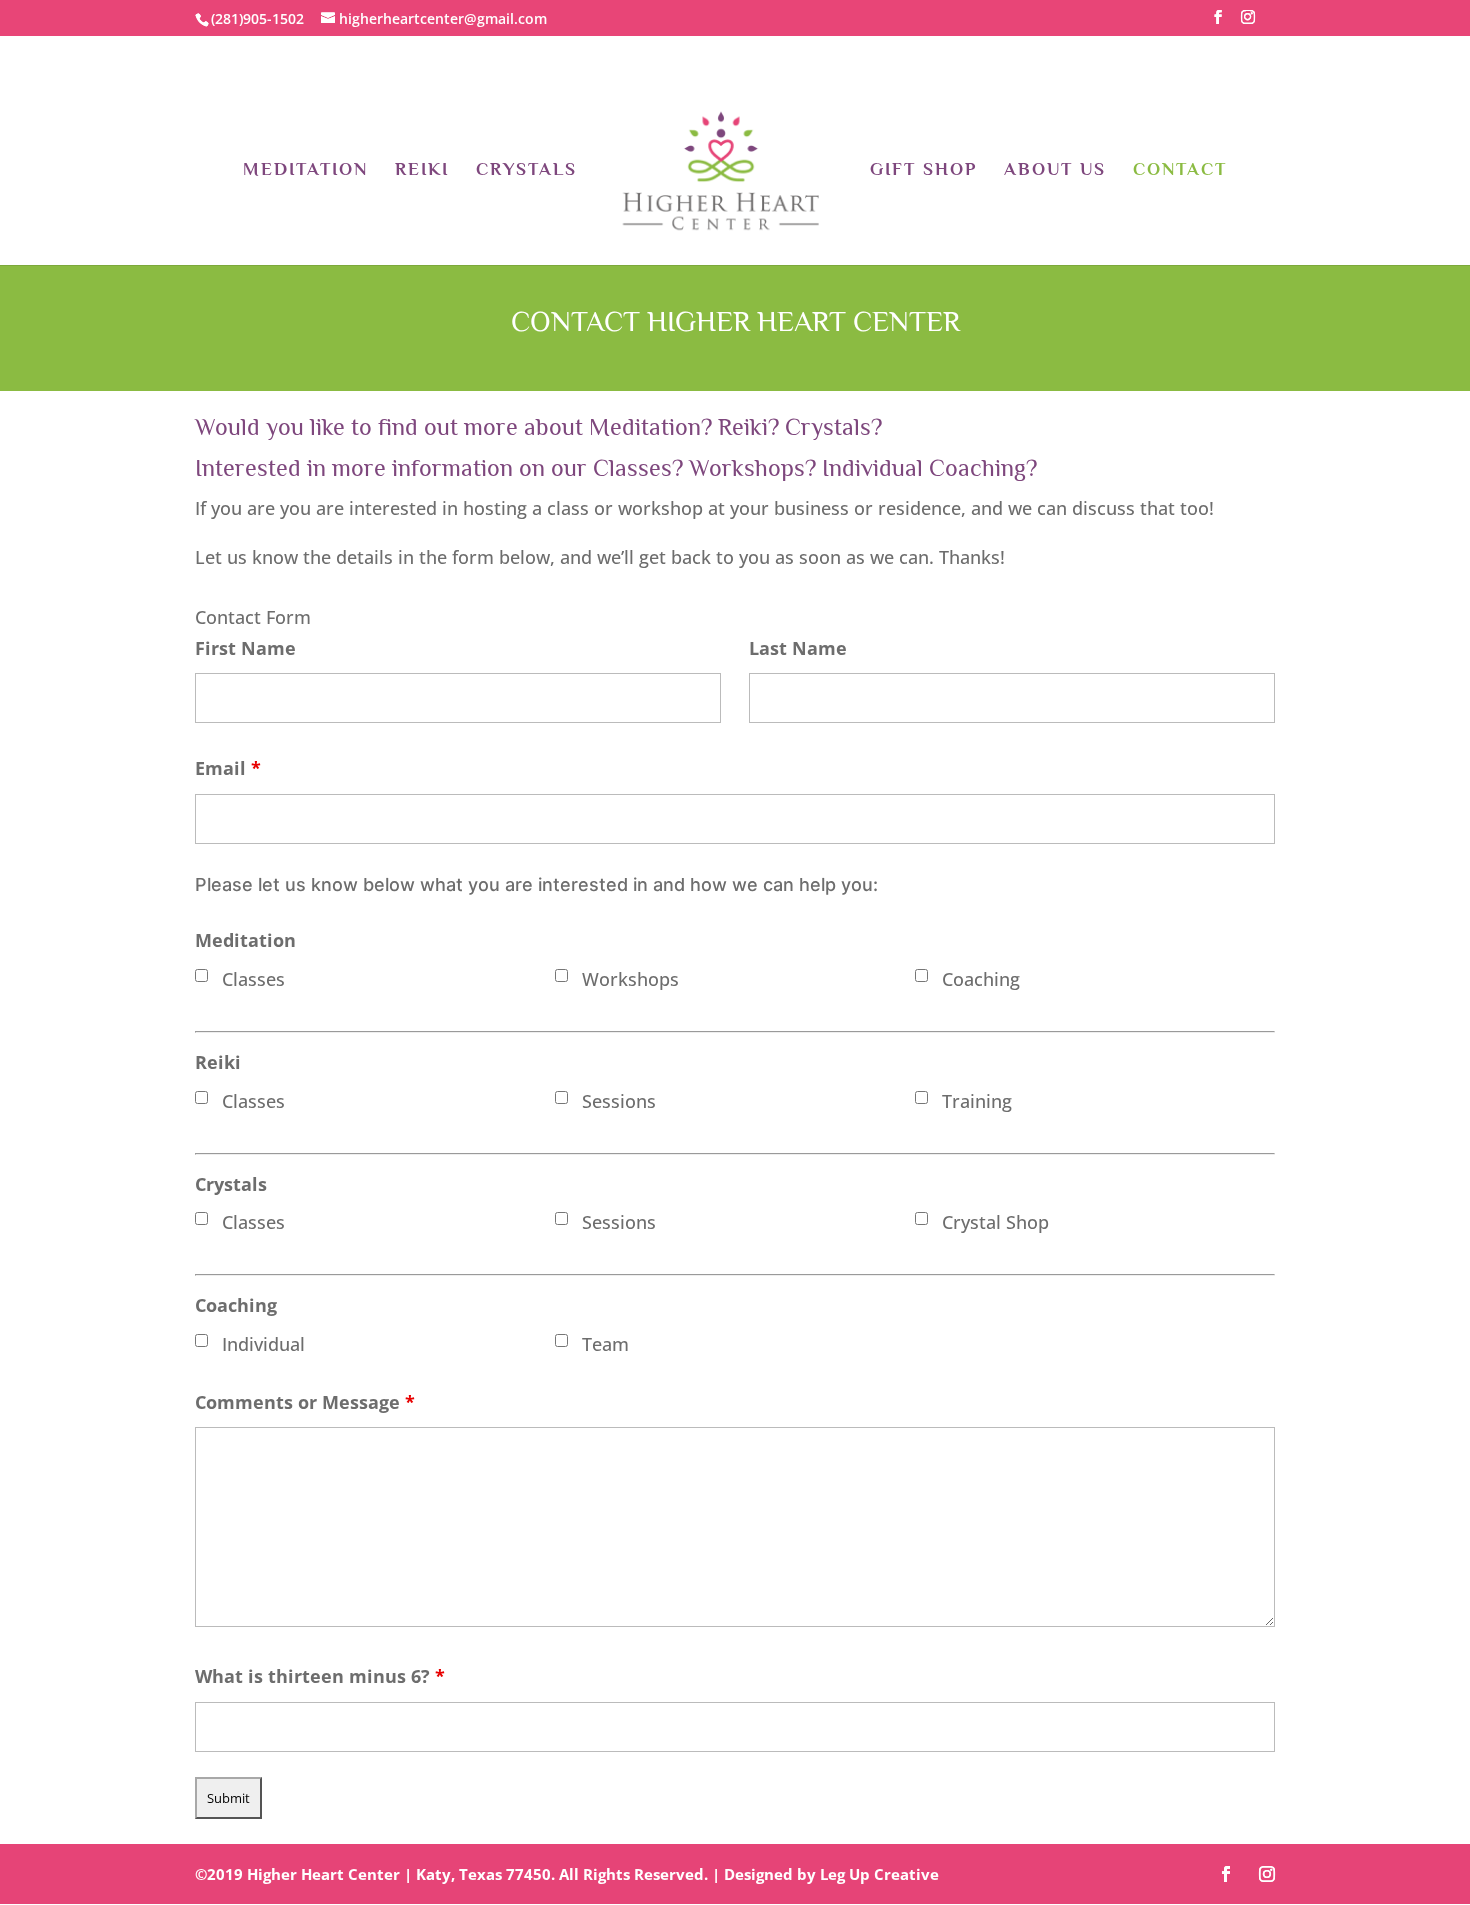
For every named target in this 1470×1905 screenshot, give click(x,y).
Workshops (630, 979)
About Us (1055, 170)
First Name (245, 648)
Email (228, 768)
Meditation (305, 170)
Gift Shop (923, 170)
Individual (263, 1344)
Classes (253, 979)
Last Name (798, 648)
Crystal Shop (995, 1222)
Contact (1180, 170)
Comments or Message (305, 1402)
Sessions (619, 1101)
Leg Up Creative (879, 1874)
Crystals (526, 170)
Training (977, 1101)
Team (605, 1344)
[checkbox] (201, 975)
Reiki (422, 170)
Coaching (981, 979)
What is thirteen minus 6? (320, 1676)
